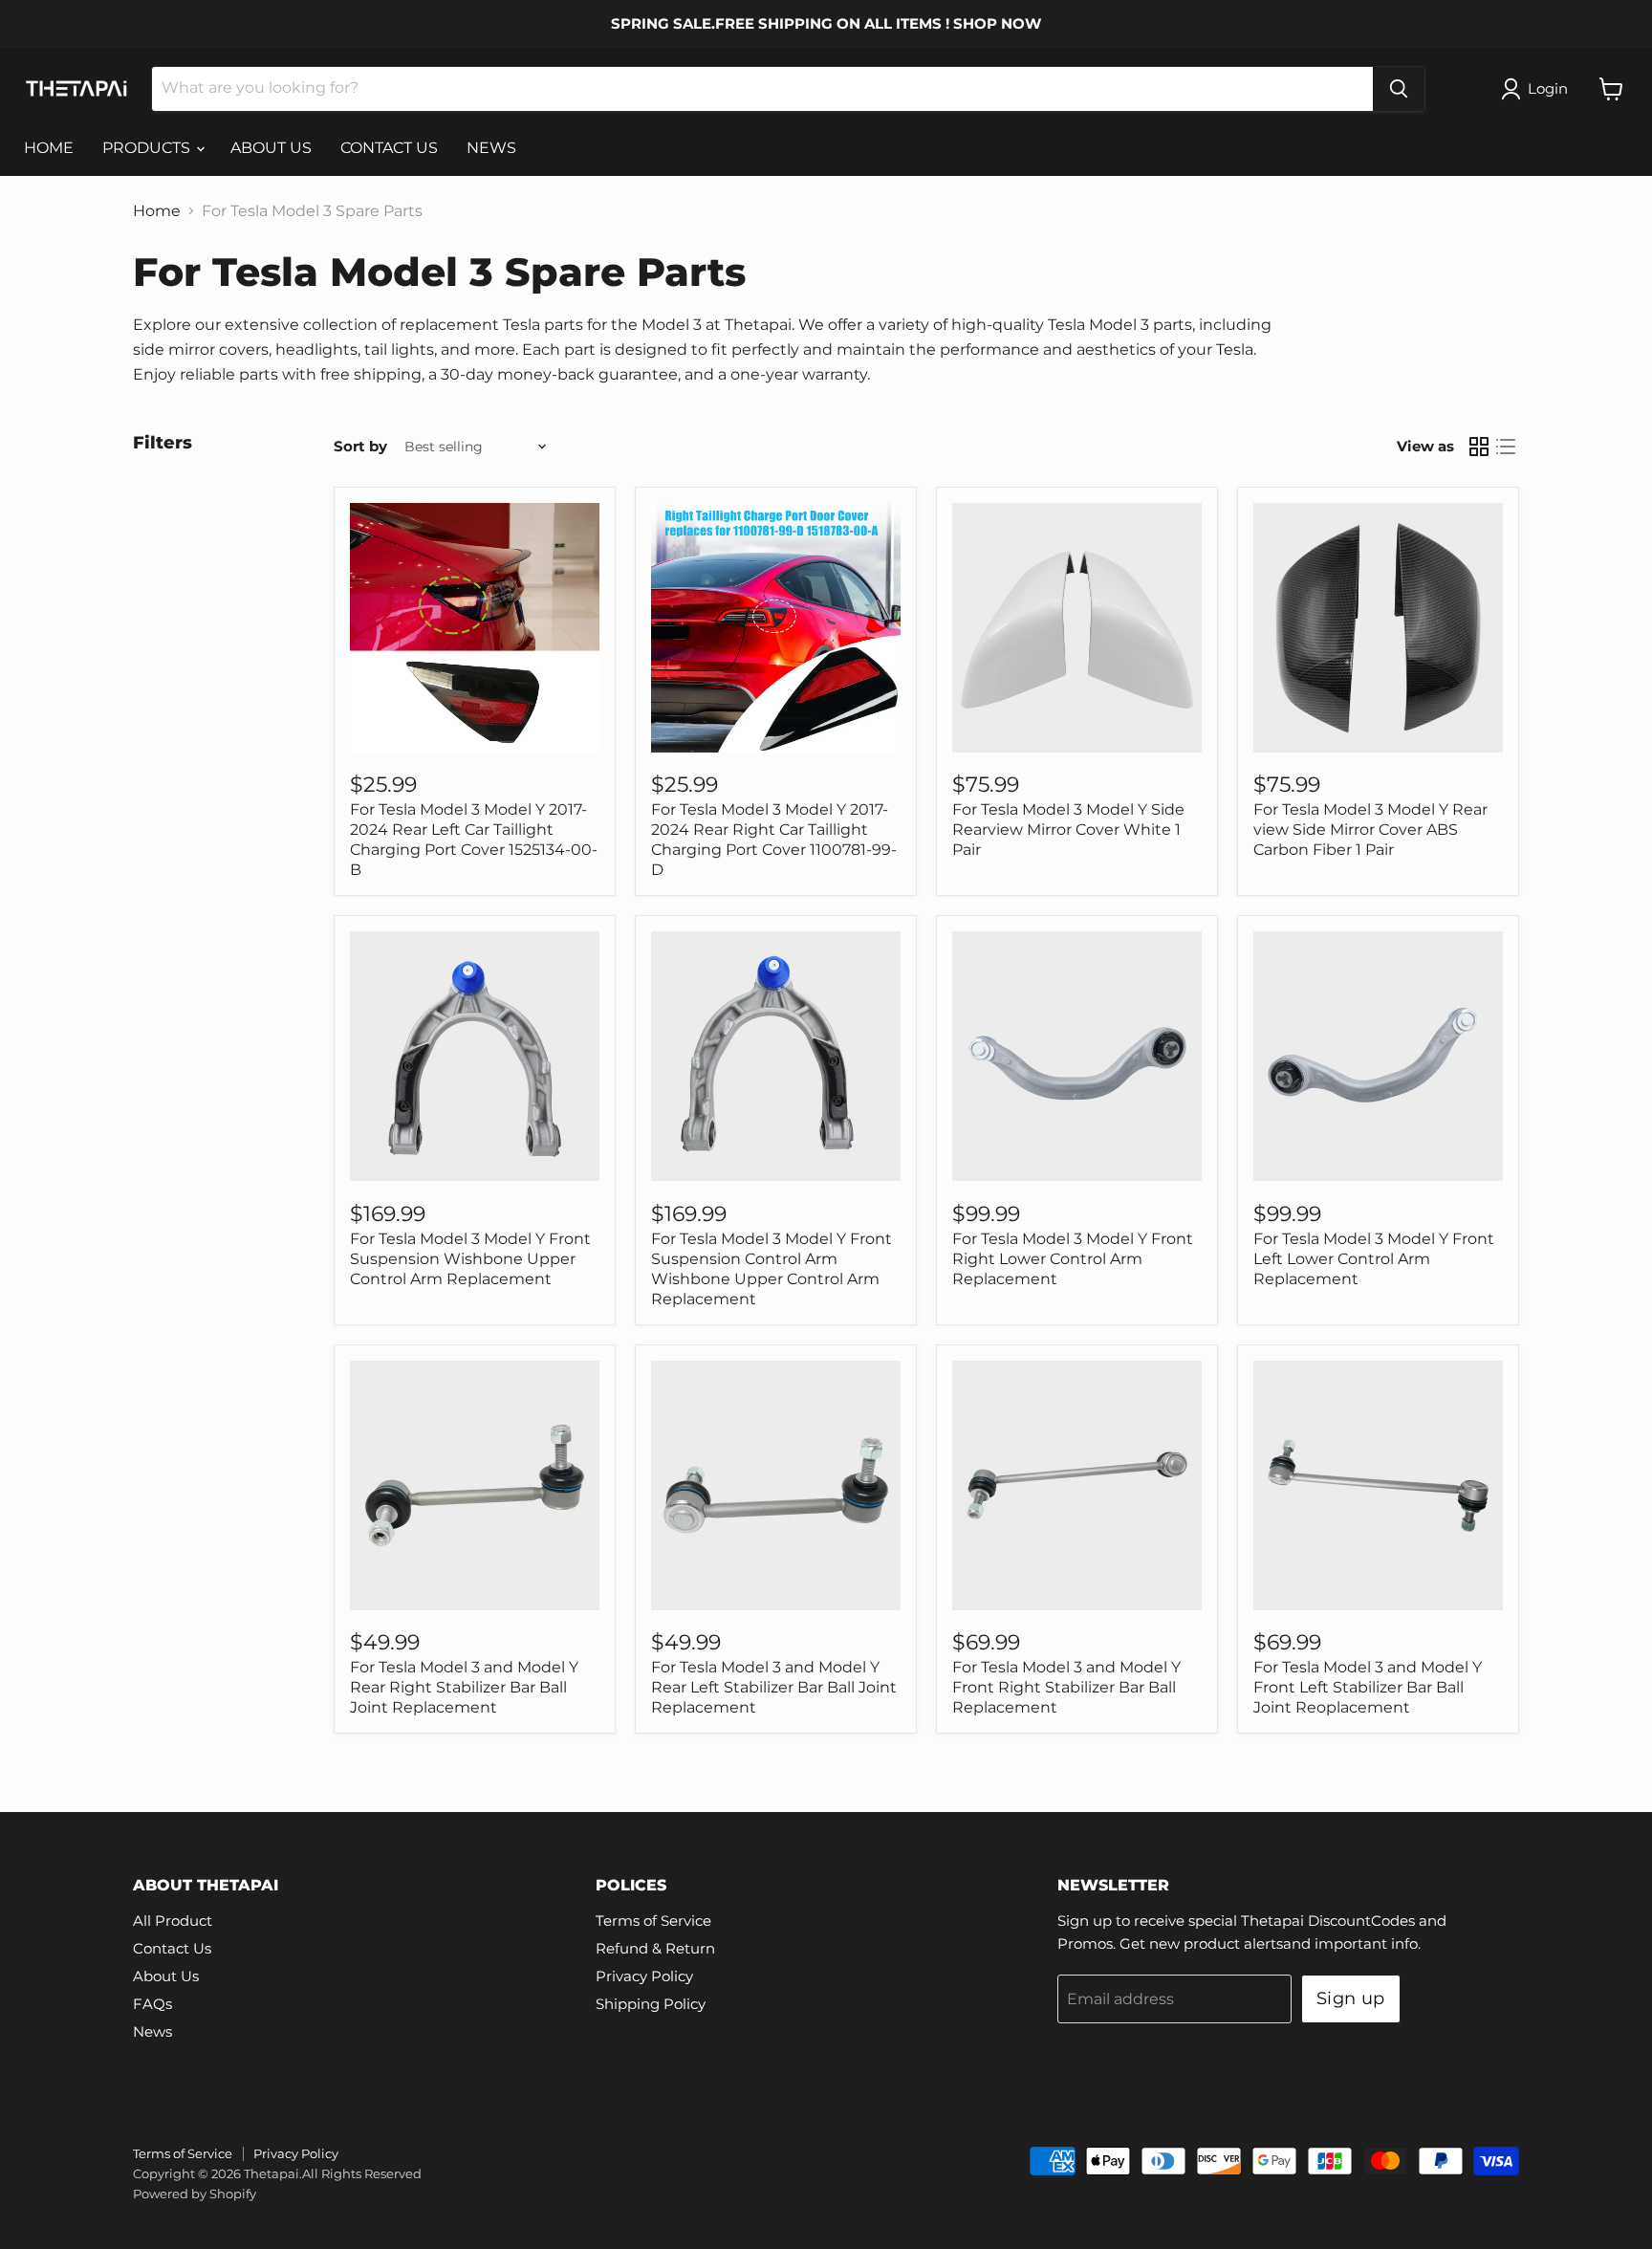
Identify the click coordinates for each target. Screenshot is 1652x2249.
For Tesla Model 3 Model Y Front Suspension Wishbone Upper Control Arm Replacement (470, 1259)
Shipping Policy (651, 2004)
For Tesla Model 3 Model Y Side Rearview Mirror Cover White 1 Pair (1068, 830)
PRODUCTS (148, 148)
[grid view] (1479, 447)
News (152, 2031)
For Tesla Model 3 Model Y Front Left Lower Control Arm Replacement (1374, 1259)
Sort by (360, 446)
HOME (49, 148)
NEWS (491, 148)
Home (157, 211)
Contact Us (172, 1948)
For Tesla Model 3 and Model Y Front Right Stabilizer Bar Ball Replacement (1066, 1687)
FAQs (152, 2004)
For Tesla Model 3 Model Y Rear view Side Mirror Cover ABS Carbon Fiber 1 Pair (1370, 830)
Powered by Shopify (195, 2194)
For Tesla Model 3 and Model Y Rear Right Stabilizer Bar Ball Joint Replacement (464, 1687)
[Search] (1399, 89)
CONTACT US (389, 148)
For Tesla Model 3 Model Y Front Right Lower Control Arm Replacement (1073, 1259)
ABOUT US (271, 148)
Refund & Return (655, 1948)
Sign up (1351, 1998)
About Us (166, 1976)
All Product (173, 1921)
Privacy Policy (644, 1976)
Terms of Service (653, 1921)
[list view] (1506, 447)
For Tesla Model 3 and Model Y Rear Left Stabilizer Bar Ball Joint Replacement (774, 1687)
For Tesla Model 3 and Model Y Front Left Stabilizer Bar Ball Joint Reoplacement (1368, 1687)
